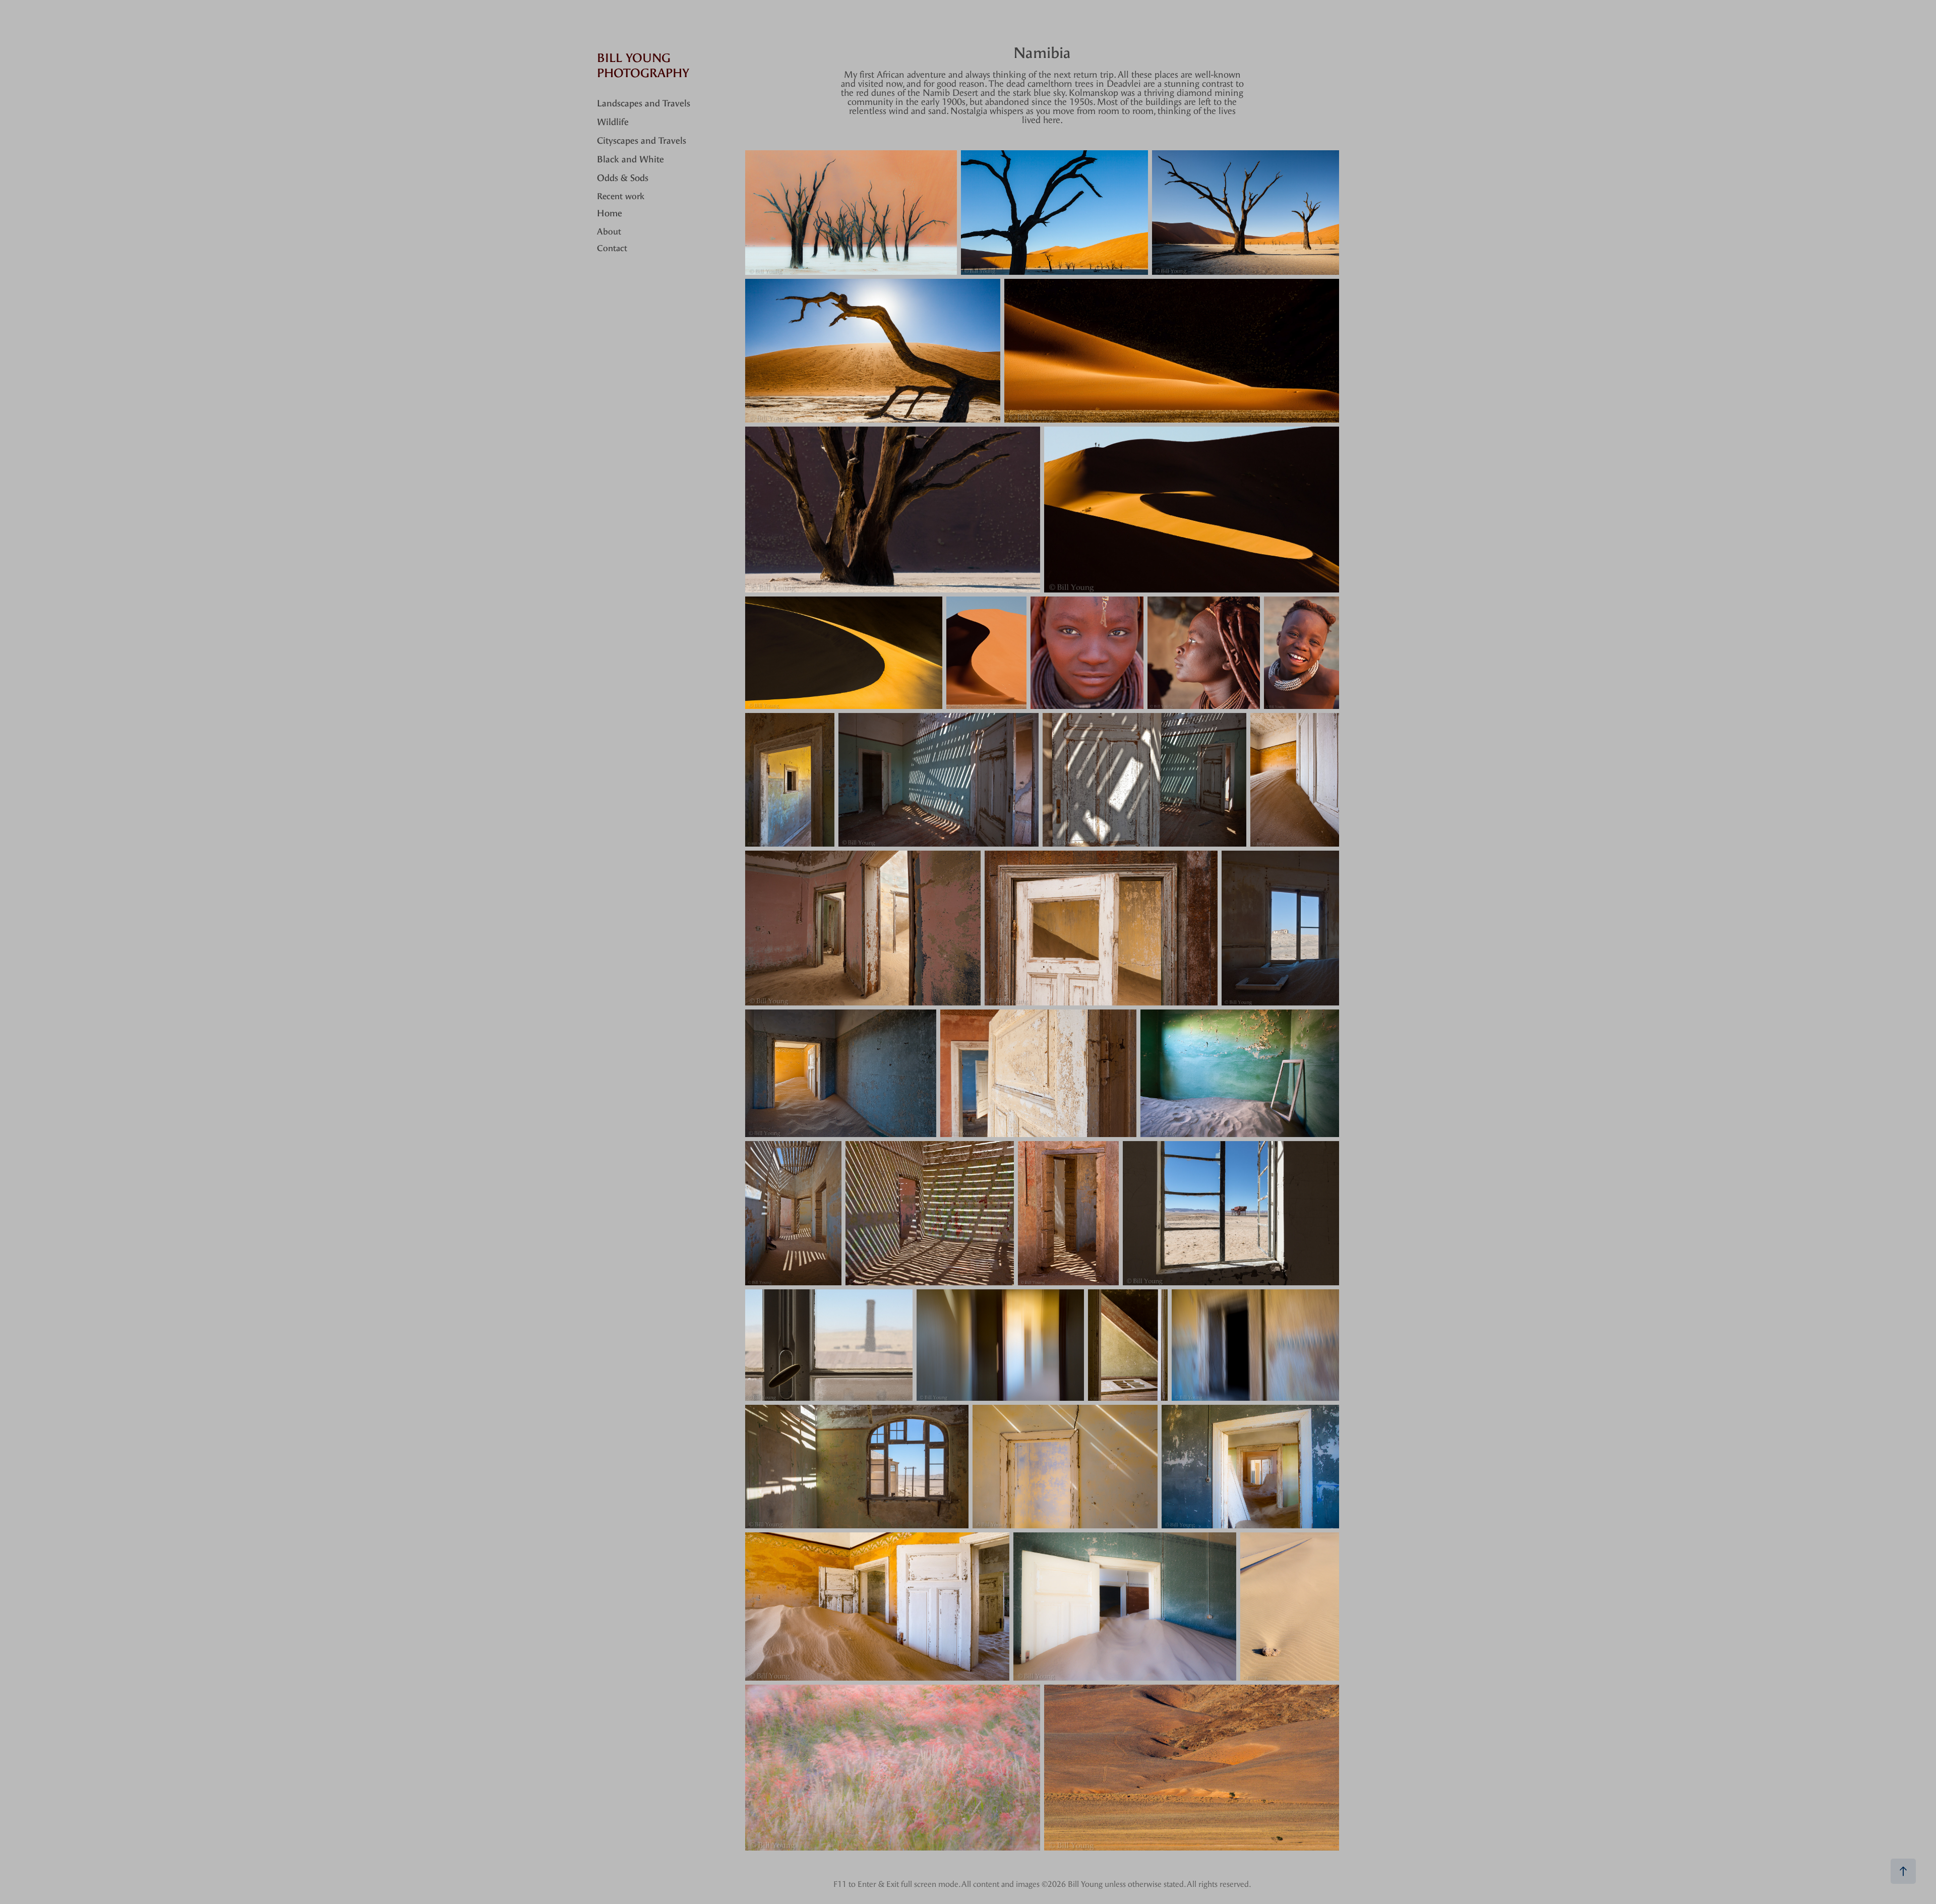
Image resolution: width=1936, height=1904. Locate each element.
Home (610, 214)
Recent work (621, 196)
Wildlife (613, 122)
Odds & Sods (623, 178)
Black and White (630, 160)
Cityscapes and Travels (642, 141)
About (609, 231)
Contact (612, 248)
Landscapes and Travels (644, 104)
